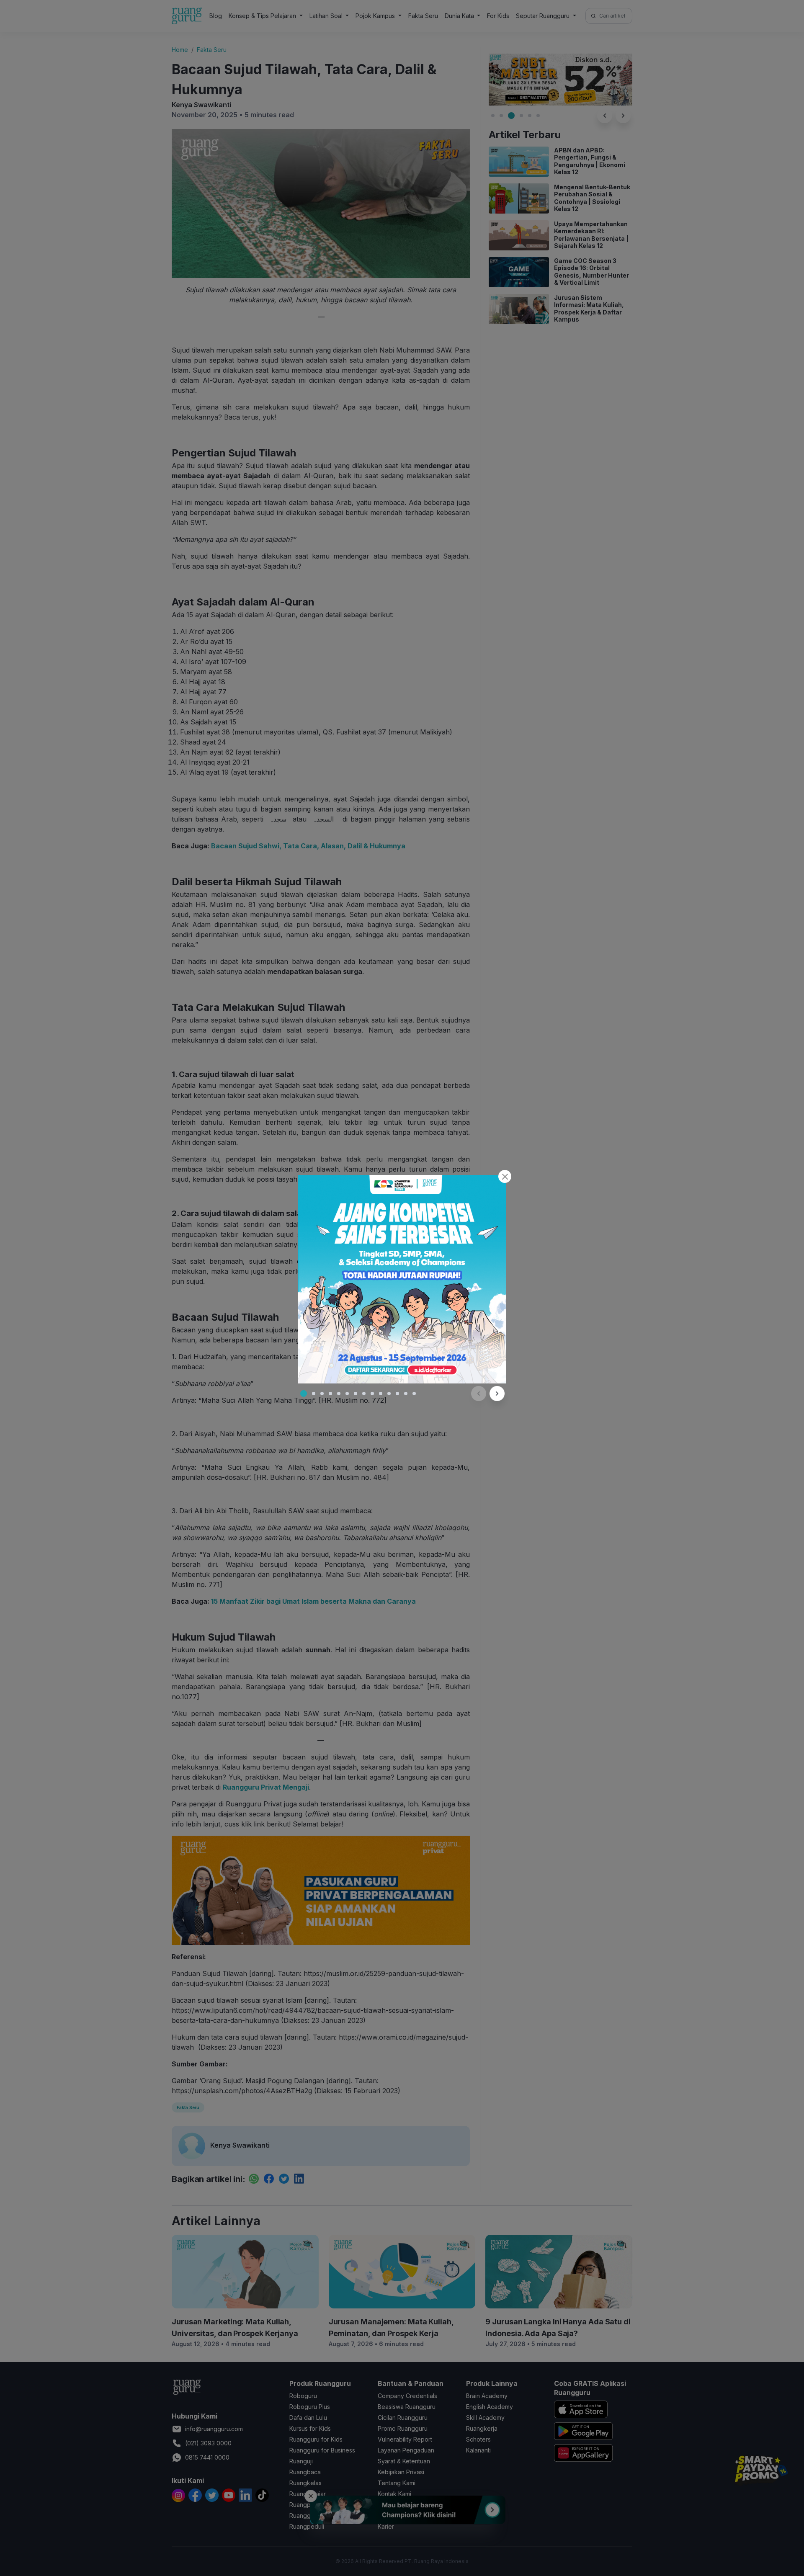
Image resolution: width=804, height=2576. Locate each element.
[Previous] (479, 1394)
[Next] (497, 1394)
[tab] (304, 1394)
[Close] (505, 1176)
